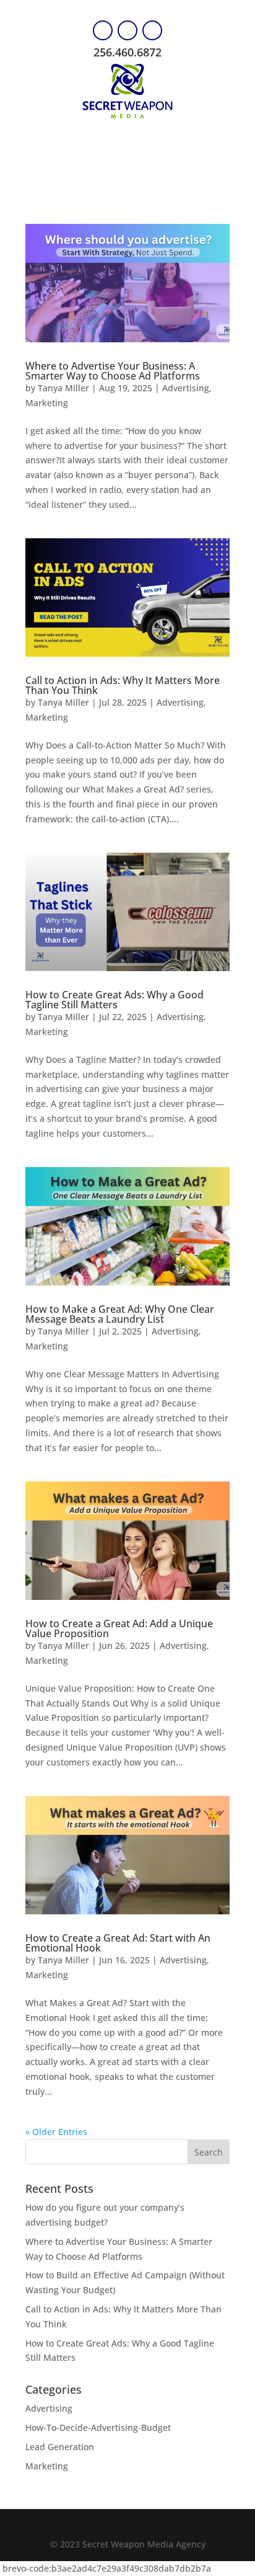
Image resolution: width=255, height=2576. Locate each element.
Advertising (186, 388)
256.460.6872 (127, 52)
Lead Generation (60, 2447)
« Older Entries (56, 2132)
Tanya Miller (63, 388)
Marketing (47, 403)
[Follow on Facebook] (103, 30)
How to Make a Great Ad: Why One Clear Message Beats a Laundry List (120, 1314)
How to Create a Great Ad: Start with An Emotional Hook (118, 1943)
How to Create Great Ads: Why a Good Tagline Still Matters (115, 1000)
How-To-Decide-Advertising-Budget (98, 2427)
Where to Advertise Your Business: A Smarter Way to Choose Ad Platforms (113, 371)
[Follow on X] (127, 30)
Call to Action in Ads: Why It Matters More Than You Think (123, 685)
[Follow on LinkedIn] (152, 30)
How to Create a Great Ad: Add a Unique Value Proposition (119, 1628)
